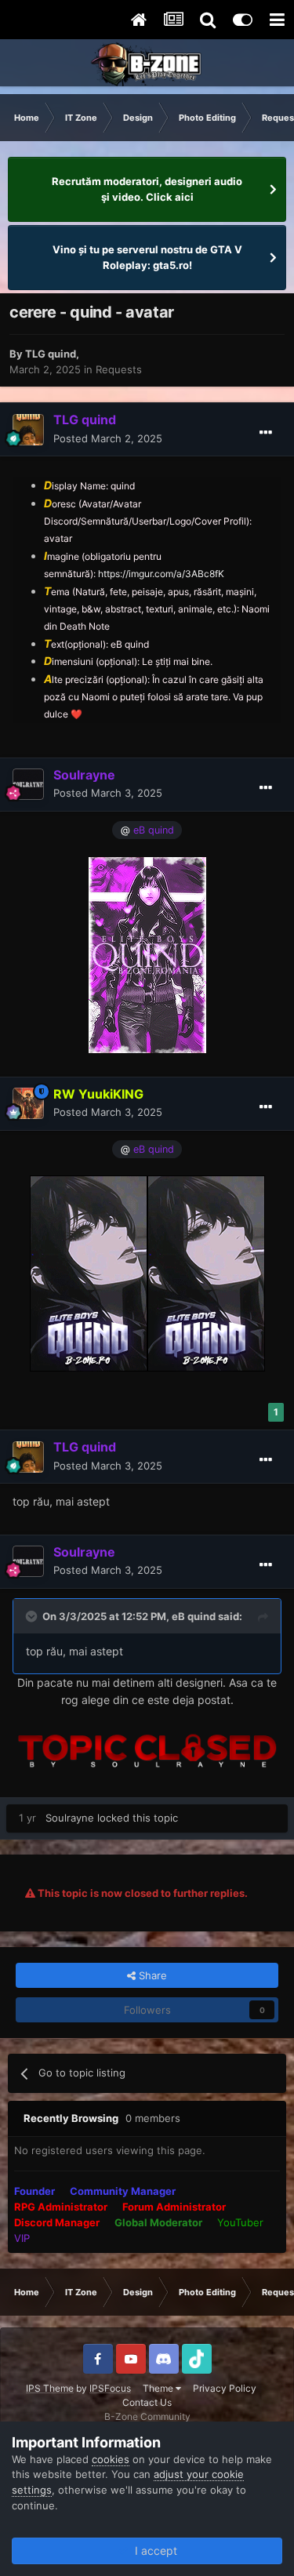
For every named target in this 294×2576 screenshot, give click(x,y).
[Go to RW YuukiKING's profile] (28, 1103)
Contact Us (147, 2402)
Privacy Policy (225, 2388)
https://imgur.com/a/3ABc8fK (161, 574)
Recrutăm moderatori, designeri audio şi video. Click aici (147, 189)
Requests (119, 369)
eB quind (194, 1616)
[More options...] (266, 433)
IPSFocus (110, 2388)
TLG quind (51, 354)
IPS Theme (50, 2388)
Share (151, 1975)
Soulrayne (70, 1818)
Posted (108, 438)
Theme (159, 2388)
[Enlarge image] (147, 953)
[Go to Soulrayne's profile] (28, 784)
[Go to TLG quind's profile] (28, 430)
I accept (153, 2551)
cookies (111, 2459)
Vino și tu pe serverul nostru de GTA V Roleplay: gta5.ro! (147, 257)
